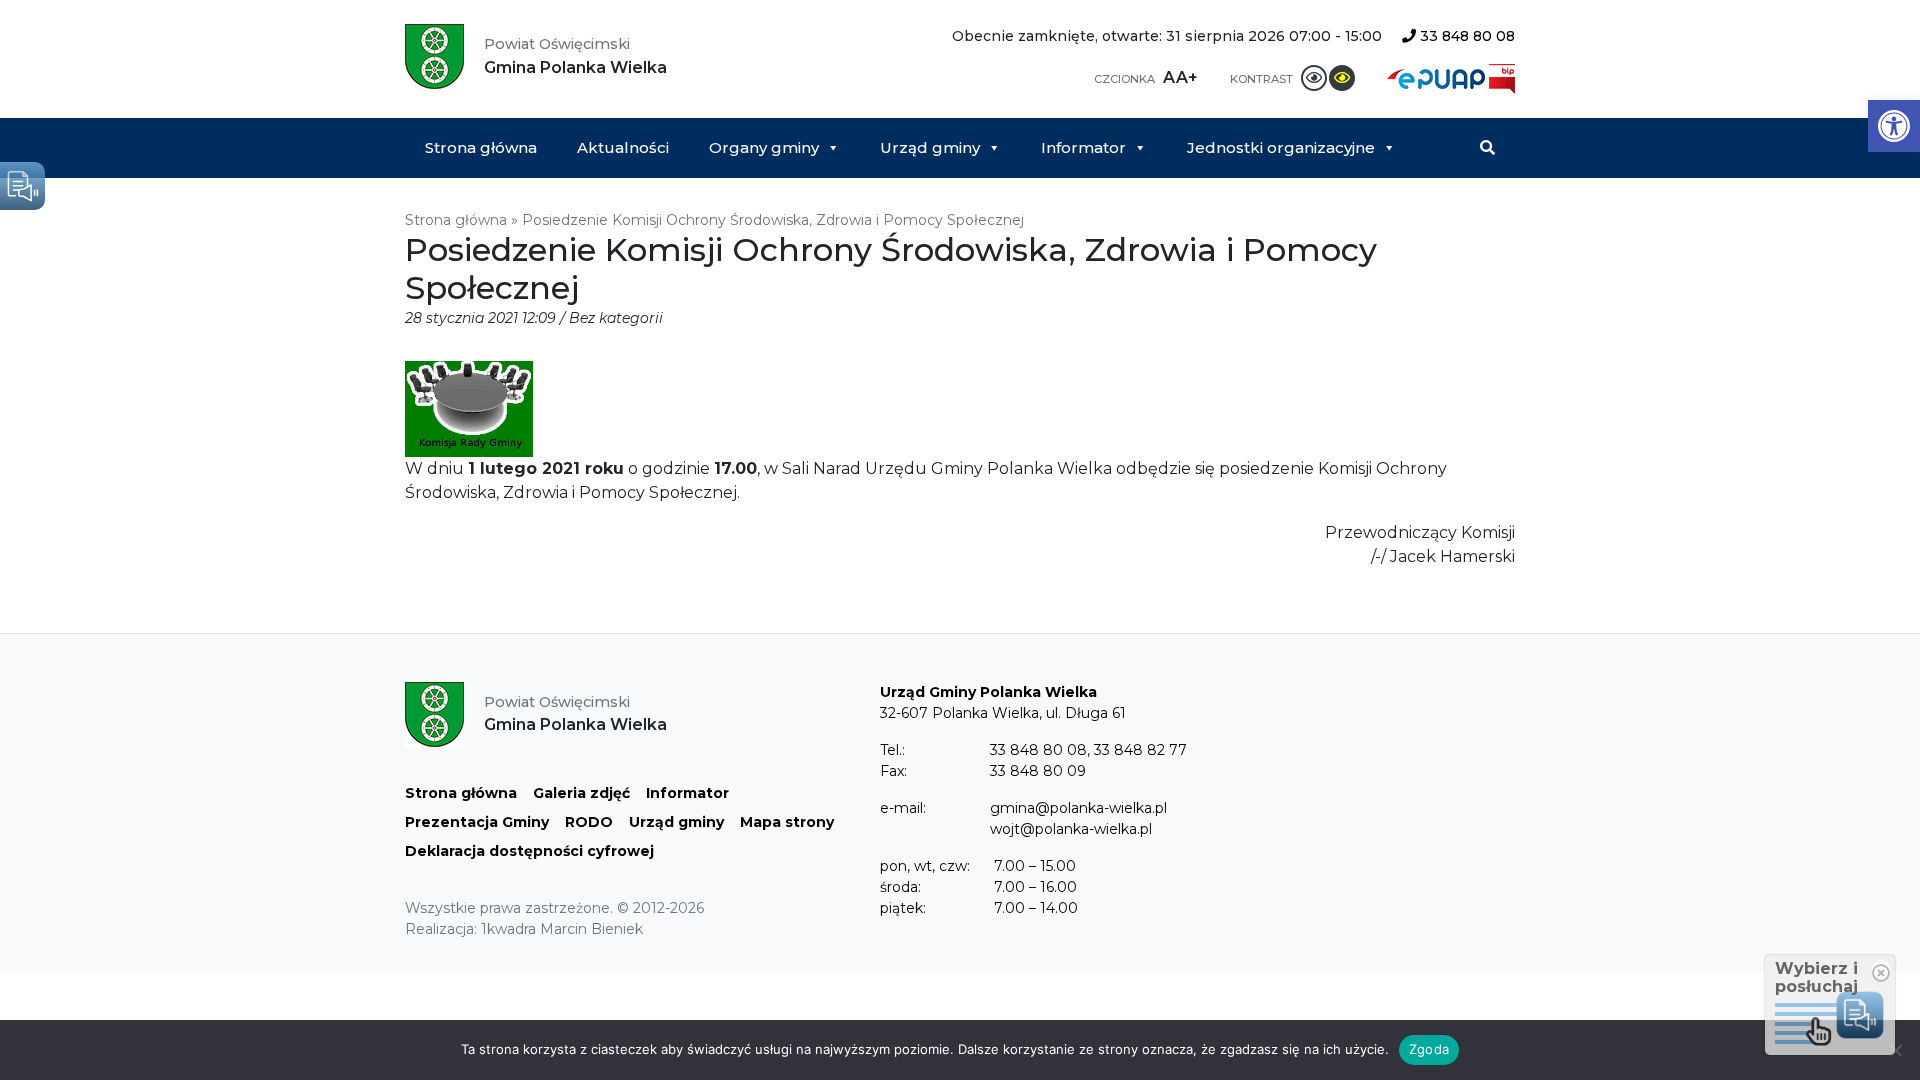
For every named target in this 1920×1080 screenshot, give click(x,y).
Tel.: (892, 750)
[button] (1894, 126)
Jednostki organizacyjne (1281, 147)
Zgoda (1429, 1049)
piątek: (903, 908)
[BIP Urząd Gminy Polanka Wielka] (1502, 77)
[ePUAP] (1438, 77)
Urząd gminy (930, 147)
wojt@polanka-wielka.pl (1071, 829)
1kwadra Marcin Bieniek (562, 929)
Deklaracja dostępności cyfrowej (529, 851)
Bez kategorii (616, 318)
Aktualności (623, 147)
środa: (900, 887)
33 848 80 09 (1038, 771)
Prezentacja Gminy (477, 822)
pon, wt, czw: (925, 866)
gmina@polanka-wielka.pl (1078, 808)
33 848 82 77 (1140, 750)
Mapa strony (787, 822)
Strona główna (481, 147)
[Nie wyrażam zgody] (1895, 1050)
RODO (589, 822)
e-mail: (903, 808)
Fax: (893, 771)
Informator (1083, 147)
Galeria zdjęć (581, 793)
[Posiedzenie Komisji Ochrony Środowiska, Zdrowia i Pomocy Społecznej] (469, 407)
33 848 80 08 (1465, 36)
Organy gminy (764, 147)
